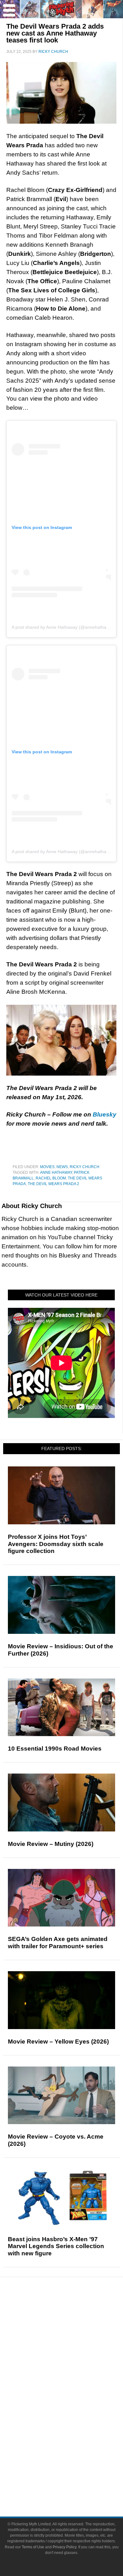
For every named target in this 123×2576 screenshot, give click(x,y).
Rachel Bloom (51, 1178)
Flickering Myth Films (74, 2442)
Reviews (74, 2325)
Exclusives (74, 2367)
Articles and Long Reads (74, 2345)
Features (74, 2336)
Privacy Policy (64, 2547)
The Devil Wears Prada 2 (53, 1184)
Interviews (74, 2356)
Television (74, 2398)
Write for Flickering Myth (74, 2485)
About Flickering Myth (74, 2463)
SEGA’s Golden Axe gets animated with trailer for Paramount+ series (58, 1943)
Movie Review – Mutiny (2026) (51, 1844)
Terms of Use (33, 2547)
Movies (47, 1167)
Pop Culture (74, 2378)
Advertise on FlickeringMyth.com (74, 2474)
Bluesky (105, 1114)
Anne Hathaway (56, 1173)
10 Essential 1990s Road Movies (55, 1749)
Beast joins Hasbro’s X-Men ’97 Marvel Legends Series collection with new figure (56, 2246)
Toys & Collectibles (74, 2431)
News (62, 1167)
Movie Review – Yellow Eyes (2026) (58, 2042)
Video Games (74, 2420)
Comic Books (74, 2409)
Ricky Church (85, 1167)
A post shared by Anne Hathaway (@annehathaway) (64, 627)
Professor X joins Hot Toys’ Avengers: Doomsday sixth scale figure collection (56, 1544)
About (74, 2453)
